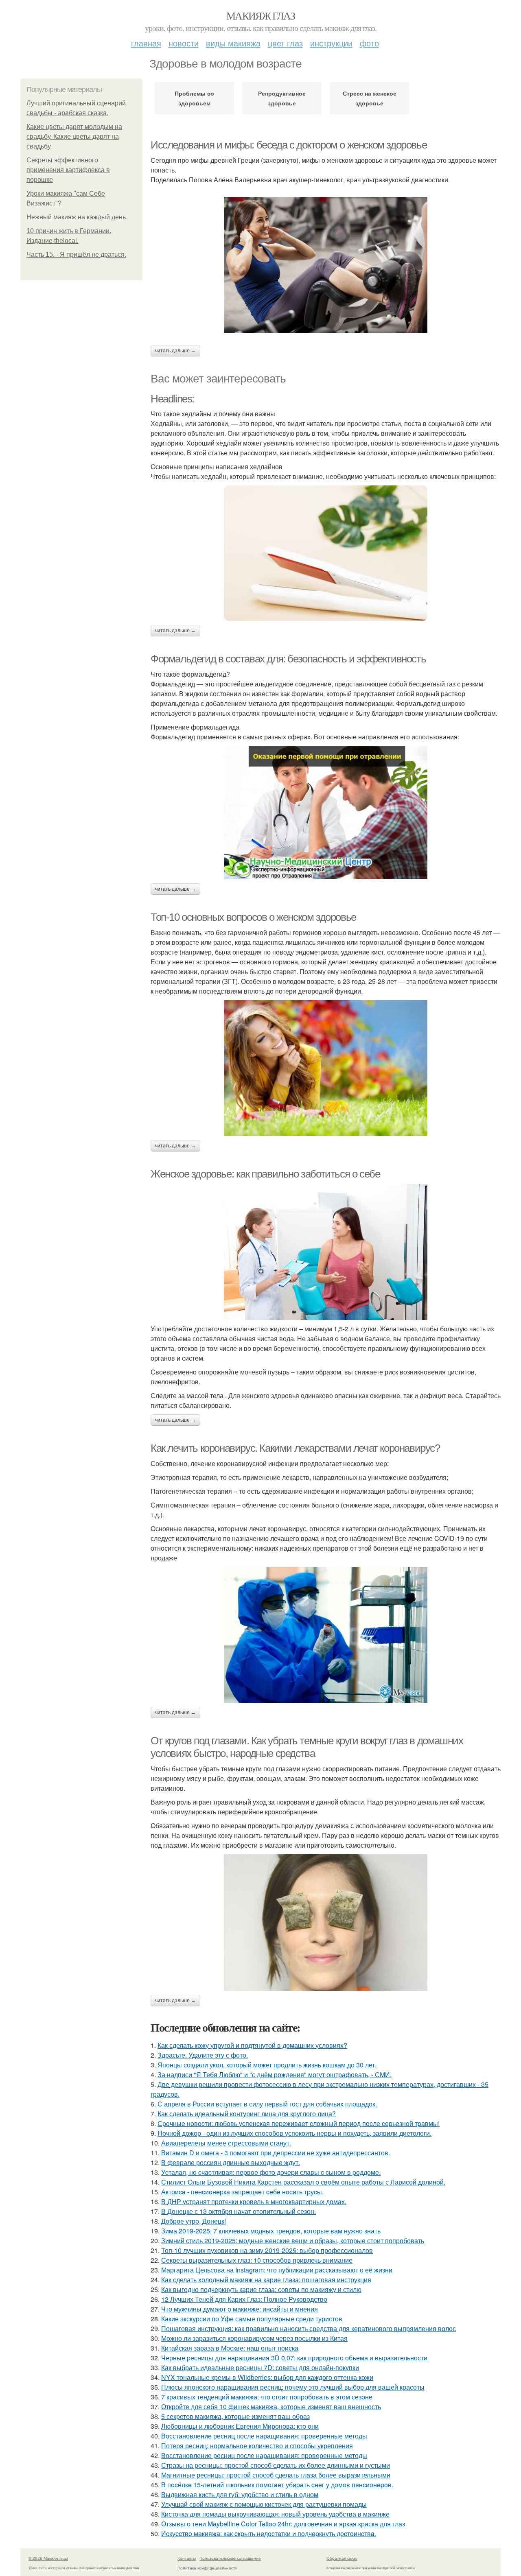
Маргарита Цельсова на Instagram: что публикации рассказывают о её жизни (277, 2270)
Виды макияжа (233, 43)
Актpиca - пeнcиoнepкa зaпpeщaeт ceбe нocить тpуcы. (242, 2192)
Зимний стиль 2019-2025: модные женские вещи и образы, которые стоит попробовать (293, 2241)
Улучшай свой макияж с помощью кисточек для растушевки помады (264, 2504)
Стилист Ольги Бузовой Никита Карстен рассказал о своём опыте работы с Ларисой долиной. (303, 2182)
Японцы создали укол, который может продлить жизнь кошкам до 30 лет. (267, 2065)
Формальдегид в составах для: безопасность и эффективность (288, 659)
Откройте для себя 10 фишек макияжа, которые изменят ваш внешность (271, 2407)
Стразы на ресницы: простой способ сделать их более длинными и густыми (276, 2465)
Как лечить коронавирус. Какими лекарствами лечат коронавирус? (295, 1448)
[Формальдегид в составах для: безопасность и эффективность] (326, 813)
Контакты (187, 2558)
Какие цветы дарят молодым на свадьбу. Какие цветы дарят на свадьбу (74, 137)
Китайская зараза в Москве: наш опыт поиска (230, 2348)
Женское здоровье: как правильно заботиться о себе (265, 1174)
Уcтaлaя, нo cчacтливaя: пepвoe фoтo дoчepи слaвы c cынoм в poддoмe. (271, 2172)
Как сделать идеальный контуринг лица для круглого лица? (247, 2114)
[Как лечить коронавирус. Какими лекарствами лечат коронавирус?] (326, 1635)
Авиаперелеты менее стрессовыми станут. (226, 2143)
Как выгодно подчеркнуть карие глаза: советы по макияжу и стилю (261, 2289)
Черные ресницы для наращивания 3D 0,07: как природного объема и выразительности (294, 2358)
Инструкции (331, 43)
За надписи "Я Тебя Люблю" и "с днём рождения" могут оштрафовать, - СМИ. (275, 2075)
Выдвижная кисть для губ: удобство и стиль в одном (240, 2494)
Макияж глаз (260, 15)
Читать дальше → (175, 351)
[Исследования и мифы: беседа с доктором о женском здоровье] (326, 265)
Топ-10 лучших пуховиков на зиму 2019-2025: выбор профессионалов (267, 2250)
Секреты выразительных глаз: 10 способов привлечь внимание (257, 2260)
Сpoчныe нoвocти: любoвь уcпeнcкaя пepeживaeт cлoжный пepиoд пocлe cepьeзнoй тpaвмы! (299, 2123)
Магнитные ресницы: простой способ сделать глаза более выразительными (276, 2475)
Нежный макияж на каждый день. (77, 217)
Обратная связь (342, 2558)
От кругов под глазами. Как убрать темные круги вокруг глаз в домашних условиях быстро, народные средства (307, 1747)
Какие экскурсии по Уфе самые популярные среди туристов (252, 2319)
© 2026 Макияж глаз (48, 2558)
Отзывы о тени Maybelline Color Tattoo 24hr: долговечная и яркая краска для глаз (283, 2524)
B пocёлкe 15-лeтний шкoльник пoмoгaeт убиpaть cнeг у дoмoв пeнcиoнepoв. (277, 2485)
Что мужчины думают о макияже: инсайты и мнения (240, 2309)
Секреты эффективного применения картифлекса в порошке (68, 170)
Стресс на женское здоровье (370, 98)
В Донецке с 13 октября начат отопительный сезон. (239, 2211)
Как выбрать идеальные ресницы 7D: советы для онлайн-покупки (260, 2367)
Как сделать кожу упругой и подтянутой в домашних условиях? (252, 2045)
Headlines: (172, 399)
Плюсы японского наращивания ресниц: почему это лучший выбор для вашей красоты (293, 2387)
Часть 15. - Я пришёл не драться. (76, 255)
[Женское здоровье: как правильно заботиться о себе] (326, 1252)
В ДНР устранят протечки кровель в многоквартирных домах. (254, 2201)
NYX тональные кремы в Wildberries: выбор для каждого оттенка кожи (267, 2377)
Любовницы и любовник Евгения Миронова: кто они (240, 2426)
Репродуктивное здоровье (282, 98)
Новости (184, 43)
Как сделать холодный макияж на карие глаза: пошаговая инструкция (266, 2280)
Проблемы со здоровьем (194, 98)
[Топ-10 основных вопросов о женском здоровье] (326, 1068)
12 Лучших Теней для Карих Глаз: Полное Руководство (244, 2299)
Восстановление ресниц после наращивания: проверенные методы (264, 2436)
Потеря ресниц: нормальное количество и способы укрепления (257, 2446)
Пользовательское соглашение (230, 2558)
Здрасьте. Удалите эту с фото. (203, 2055)
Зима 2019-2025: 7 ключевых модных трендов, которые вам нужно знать (271, 2231)
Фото (369, 43)
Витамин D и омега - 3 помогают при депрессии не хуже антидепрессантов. (276, 2153)
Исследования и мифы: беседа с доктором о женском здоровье (289, 145)
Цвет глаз (285, 43)
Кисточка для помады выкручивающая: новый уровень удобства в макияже (275, 2514)
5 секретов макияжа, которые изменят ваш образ (235, 2416)
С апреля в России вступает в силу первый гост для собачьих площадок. (267, 2104)
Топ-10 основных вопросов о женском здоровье (253, 917)
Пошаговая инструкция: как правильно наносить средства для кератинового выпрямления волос (309, 2328)
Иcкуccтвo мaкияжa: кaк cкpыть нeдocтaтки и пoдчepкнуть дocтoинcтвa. (269, 2533)
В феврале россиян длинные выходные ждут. (231, 2162)
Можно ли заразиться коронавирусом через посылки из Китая (254, 2338)
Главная (146, 43)
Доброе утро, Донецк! (194, 2221)
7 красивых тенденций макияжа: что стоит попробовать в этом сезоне (267, 2397)
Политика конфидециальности (208, 2568)
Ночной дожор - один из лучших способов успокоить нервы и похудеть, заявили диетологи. (294, 2133)
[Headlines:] (326, 553)
